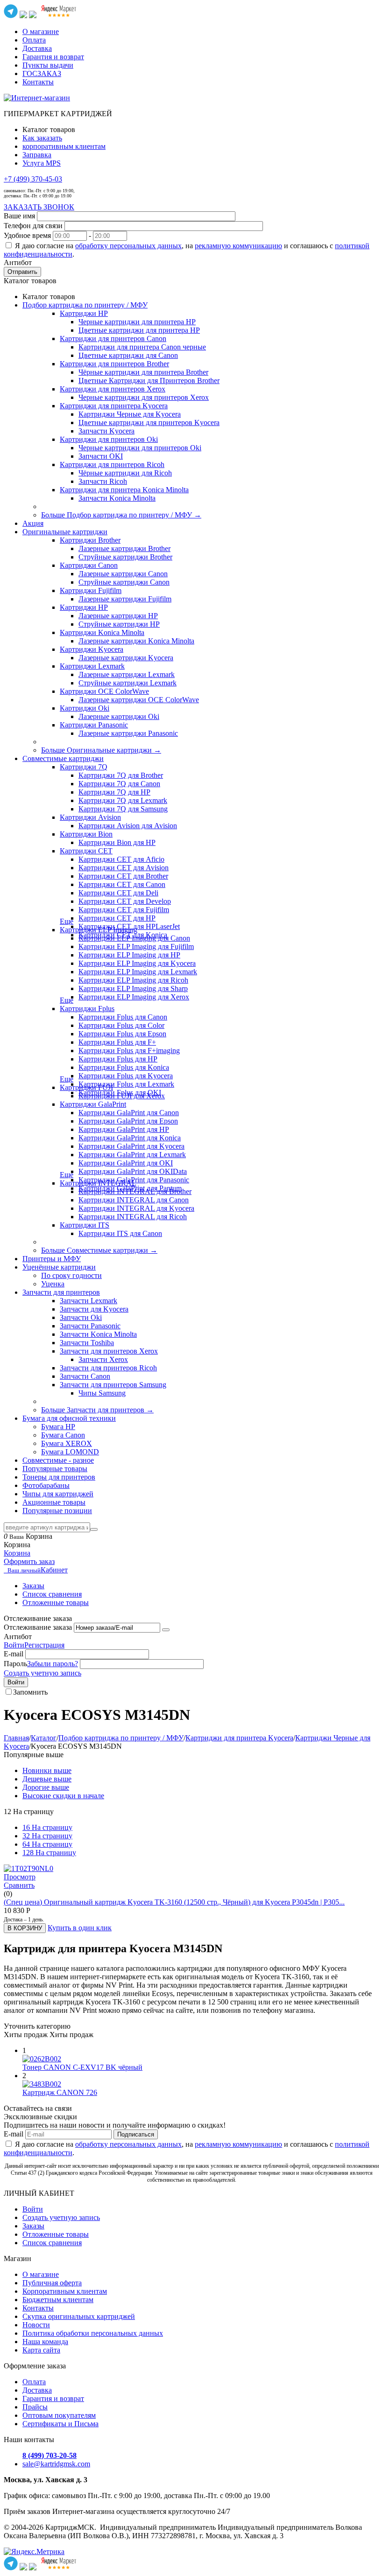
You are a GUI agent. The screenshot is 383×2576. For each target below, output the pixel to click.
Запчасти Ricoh (103, 481)
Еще (67, 921)
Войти (14, 1645)
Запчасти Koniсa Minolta (117, 498)
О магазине (41, 31)
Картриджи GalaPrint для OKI (126, 1163)
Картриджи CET (86, 851)
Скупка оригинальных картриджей (79, 2316)
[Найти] (94, 1529)
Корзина (17, 1553)
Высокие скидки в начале (63, 1796)
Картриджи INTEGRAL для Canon (134, 1200)
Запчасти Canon (85, 1376)
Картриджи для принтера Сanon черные (142, 347)
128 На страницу (49, 1853)
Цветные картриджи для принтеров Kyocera (149, 422)
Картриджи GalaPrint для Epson (128, 1121)
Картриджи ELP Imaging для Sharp (133, 988)
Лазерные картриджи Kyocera (126, 658)
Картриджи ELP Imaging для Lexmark (138, 972)
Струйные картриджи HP (119, 624)
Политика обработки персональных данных (93, 2333)
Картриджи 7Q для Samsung (123, 809)
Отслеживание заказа (38, 1627)
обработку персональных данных (128, 246)
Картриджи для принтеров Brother (114, 364)
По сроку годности (71, 1275)
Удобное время (27, 235)
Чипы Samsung (102, 1393)
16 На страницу (47, 1827)
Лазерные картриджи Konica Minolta (136, 641)
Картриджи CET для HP (117, 918)
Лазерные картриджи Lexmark (127, 674)
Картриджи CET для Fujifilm (124, 910)
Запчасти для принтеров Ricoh (108, 1368)
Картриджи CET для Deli (118, 893)
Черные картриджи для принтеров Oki (140, 448)
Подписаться (136, 2134)
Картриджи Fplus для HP (118, 1059)
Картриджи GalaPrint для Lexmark (132, 1155)
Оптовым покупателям (59, 2415)
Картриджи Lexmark (92, 666)
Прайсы (35, 2407)
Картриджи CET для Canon (122, 884)
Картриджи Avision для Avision (128, 826)
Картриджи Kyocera (92, 649)
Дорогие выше (46, 1787)
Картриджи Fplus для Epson (122, 1034)
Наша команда (45, 2342)
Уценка (53, 1284)
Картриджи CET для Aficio (121, 859)
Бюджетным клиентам (58, 2300)
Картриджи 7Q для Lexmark (123, 800)
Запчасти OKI (101, 456)
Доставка (37, 48)
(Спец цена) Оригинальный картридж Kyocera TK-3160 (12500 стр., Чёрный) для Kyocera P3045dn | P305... (174, 1902)
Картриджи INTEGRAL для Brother (135, 1191)
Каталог (44, 1738)
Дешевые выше (47, 1779)
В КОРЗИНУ (25, 1928)
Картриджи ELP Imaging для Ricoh (133, 980)
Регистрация (44, 1645)
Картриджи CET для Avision (124, 868)
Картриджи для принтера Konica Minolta (124, 490)
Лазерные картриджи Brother (124, 548)
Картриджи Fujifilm (91, 590)
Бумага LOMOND (70, 1452)
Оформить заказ (29, 1561)
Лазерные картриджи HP (118, 616)
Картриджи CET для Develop (125, 901)
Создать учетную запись (43, 1673)
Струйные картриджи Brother (125, 557)
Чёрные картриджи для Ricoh (125, 473)
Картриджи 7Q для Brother (121, 775)
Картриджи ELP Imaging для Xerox (134, 997)
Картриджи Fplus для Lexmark (126, 1084)
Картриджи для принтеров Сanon (113, 339)
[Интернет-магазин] (37, 98)
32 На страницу (47, 1836)
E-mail (14, 1654)
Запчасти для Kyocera (94, 1309)
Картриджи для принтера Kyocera (114, 406)
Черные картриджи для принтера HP (137, 322)
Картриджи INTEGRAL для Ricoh (133, 1217)
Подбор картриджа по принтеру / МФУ (121, 1738)
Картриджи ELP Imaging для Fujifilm (136, 946)
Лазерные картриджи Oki (119, 716)
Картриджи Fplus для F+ (117, 1042)
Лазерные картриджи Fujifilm (125, 599)
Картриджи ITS (85, 1225)
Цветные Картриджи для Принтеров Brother (149, 380)
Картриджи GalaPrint (93, 1104)
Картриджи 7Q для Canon (119, 784)
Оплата (34, 40)
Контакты (38, 82)
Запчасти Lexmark (89, 1301)
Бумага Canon (63, 1435)
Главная (16, 1738)
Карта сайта (41, 2350)
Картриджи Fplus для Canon (123, 1017)
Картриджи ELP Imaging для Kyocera (137, 963)
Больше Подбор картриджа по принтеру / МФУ (121, 515)
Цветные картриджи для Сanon (128, 355)
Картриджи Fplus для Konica (124, 1067)
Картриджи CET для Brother (123, 876)
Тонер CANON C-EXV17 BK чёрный (82, 2067)
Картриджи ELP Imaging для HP (129, 955)
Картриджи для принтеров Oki (109, 439)
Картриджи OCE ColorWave (104, 691)
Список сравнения (52, 1594)
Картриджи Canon (89, 565)
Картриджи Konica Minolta (102, 632)
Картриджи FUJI (86, 1087)
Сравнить (19, 1885)
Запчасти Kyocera (106, 431)
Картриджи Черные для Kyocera (130, 414)
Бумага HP (58, 1427)
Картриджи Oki (85, 708)
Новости (36, 2325)
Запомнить (30, 1692)
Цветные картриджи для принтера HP (139, 330)
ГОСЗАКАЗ (42, 73)
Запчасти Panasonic (90, 1326)
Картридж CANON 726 (60, 2092)
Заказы (33, 1586)
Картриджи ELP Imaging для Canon (134, 938)
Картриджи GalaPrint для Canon (129, 1113)
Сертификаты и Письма (60, 2424)
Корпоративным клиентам (65, 2291)
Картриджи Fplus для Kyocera (126, 1076)
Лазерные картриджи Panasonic (128, 733)
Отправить (22, 272)
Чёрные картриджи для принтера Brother (143, 372)
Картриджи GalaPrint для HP (124, 1129)
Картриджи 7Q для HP (114, 792)
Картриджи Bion (86, 834)
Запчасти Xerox (103, 1359)
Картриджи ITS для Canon (120, 1233)
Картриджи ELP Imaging (99, 930)
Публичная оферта (52, 2283)
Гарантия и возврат (53, 57)
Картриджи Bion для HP (117, 842)
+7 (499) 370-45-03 (33, 179)
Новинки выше (47, 1770)
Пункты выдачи (48, 65)
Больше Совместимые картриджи (99, 1250)
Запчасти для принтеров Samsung (113, 1385)
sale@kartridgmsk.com (56, 2464)
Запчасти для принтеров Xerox (109, 1351)
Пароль (15, 1664)
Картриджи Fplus (87, 1009)
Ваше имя (19, 216)
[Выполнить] (166, 1630)
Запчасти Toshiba (87, 1343)
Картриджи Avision (90, 817)
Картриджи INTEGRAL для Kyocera (136, 1208)
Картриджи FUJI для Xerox (122, 1096)
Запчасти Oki (81, 1317)
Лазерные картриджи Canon (123, 574)
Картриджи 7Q (84, 767)
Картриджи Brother (90, 540)
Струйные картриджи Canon (124, 582)
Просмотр (20, 1877)
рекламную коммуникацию (238, 246)
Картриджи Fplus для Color (121, 1025)
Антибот (18, 262)
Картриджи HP (84, 313)
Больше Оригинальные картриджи (101, 750)
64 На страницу (47, 1844)
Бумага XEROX (67, 1443)
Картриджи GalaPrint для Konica (130, 1138)
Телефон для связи (33, 226)
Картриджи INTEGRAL (98, 1183)
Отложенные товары (56, 1602)
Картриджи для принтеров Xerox (113, 389)
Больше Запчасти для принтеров (97, 1410)
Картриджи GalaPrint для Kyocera (131, 1146)
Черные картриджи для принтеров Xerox (144, 397)
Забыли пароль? (53, 1664)
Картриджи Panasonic (94, 725)
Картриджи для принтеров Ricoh (112, 464)
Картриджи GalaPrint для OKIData (133, 1171)
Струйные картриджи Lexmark (128, 683)
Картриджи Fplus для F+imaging (129, 1051)
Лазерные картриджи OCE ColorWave (139, 700)
